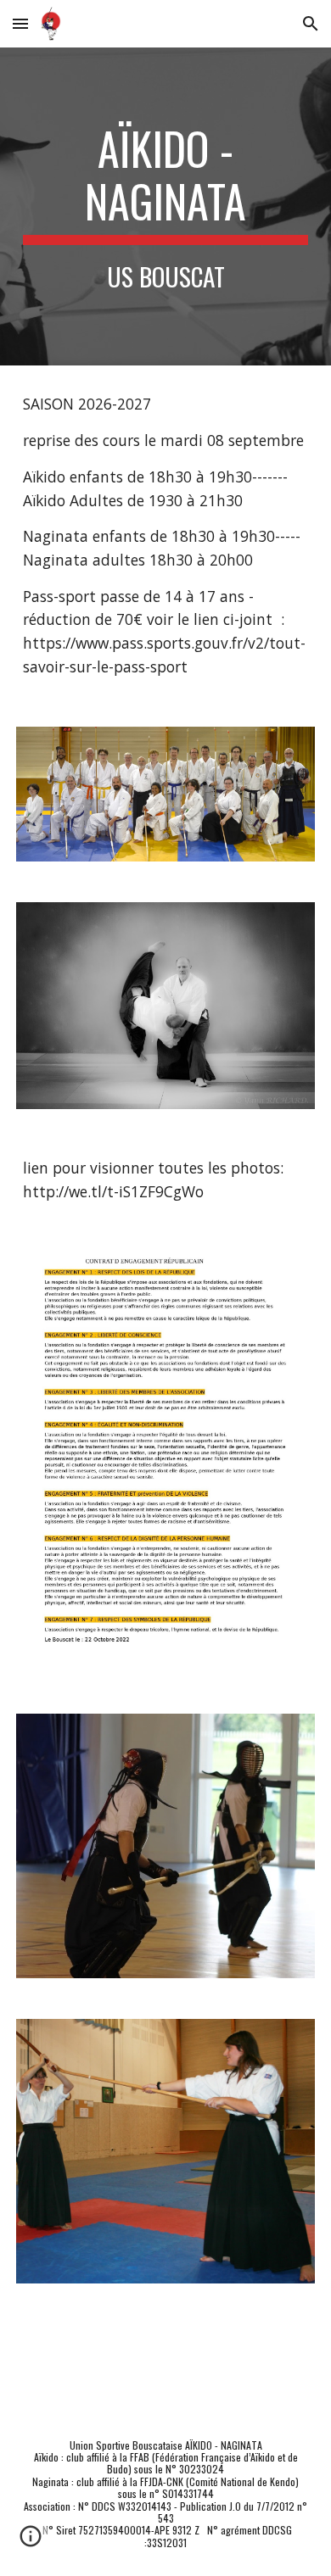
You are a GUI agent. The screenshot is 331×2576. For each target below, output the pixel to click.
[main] (165, 206)
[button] (20, 23)
